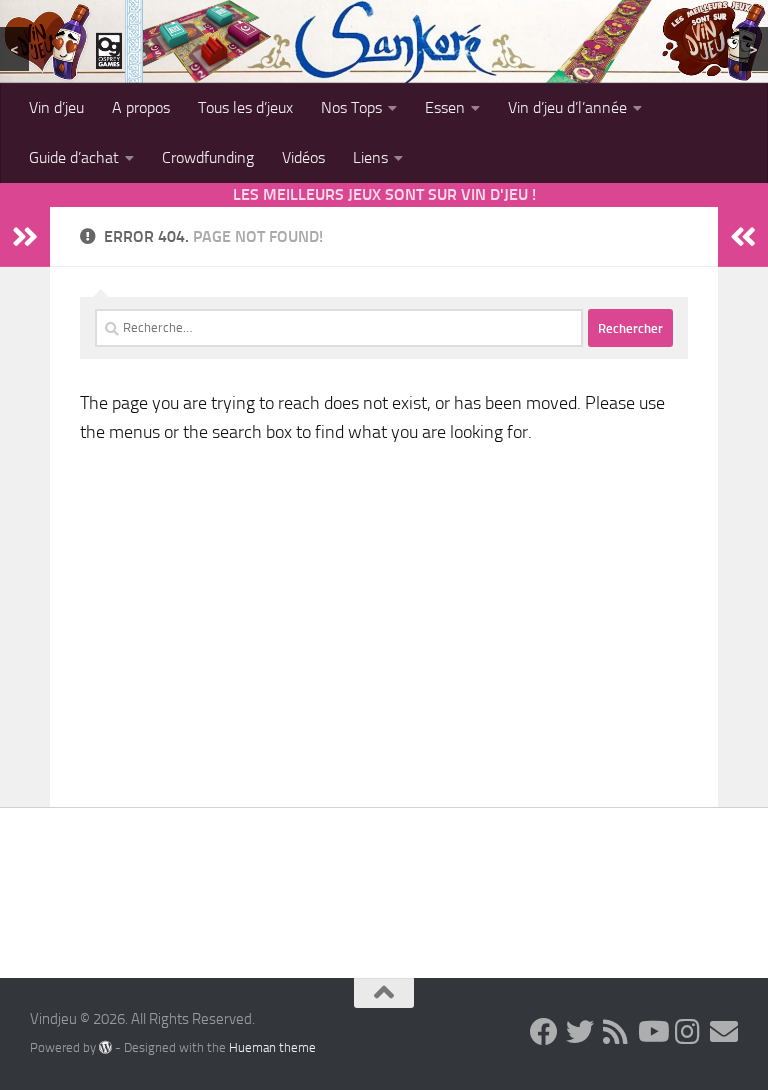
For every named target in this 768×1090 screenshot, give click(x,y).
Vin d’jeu (56, 107)
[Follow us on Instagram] (688, 1032)
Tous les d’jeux (245, 107)
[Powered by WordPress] (105, 1047)
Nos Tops (351, 107)
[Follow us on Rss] (616, 1032)
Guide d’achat (74, 157)
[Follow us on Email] (724, 1032)
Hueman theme (272, 1047)
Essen (445, 107)
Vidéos (303, 157)
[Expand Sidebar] (25, 237)
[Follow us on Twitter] (580, 1032)
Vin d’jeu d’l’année (567, 107)
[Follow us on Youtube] (652, 1032)
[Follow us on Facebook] (544, 1032)
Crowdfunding (208, 157)
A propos (141, 107)
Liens (370, 157)
